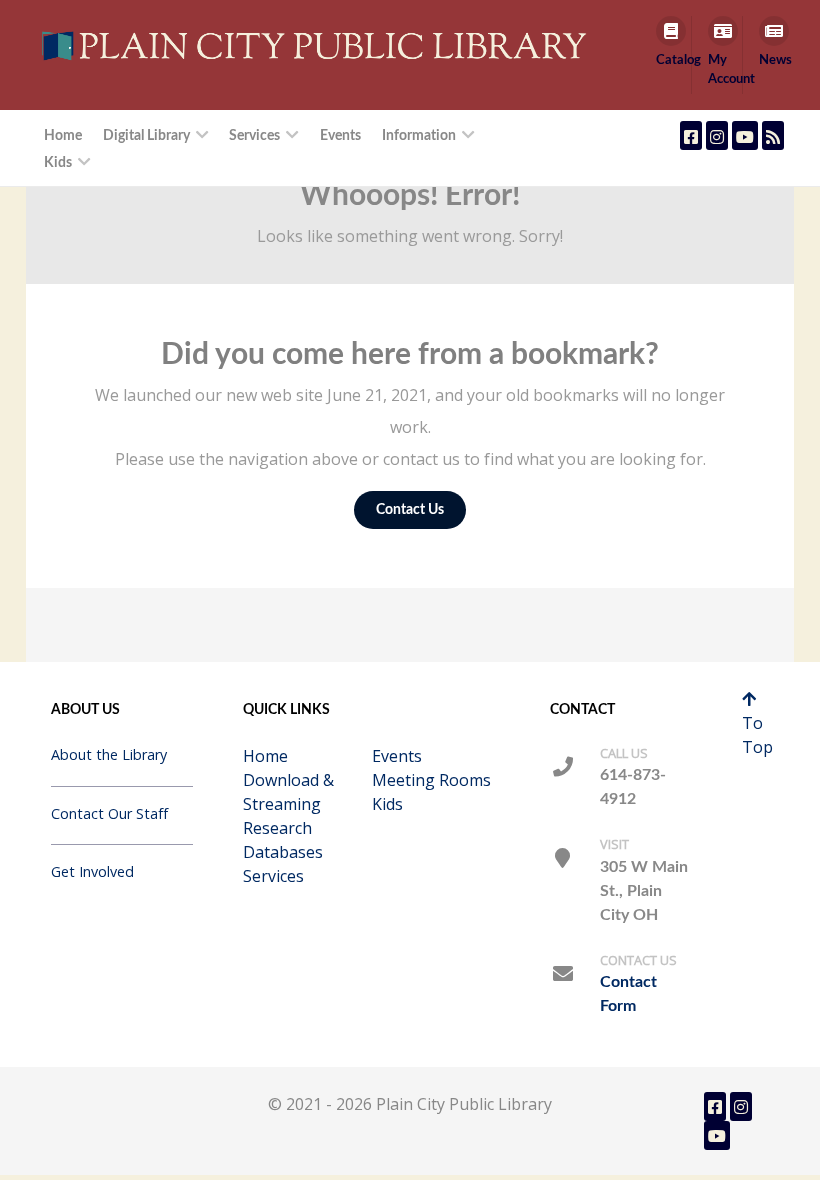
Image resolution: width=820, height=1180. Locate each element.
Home (265, 756)
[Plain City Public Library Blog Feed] (773, 135)
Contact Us (410, 509)
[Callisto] (318, 45)
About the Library (109, 754)
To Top (757, 735)
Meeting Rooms (431, 780)
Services (273, 876)
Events (397, 756)
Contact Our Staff (109, 813)
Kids (387, 804)
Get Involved (92, 871)
